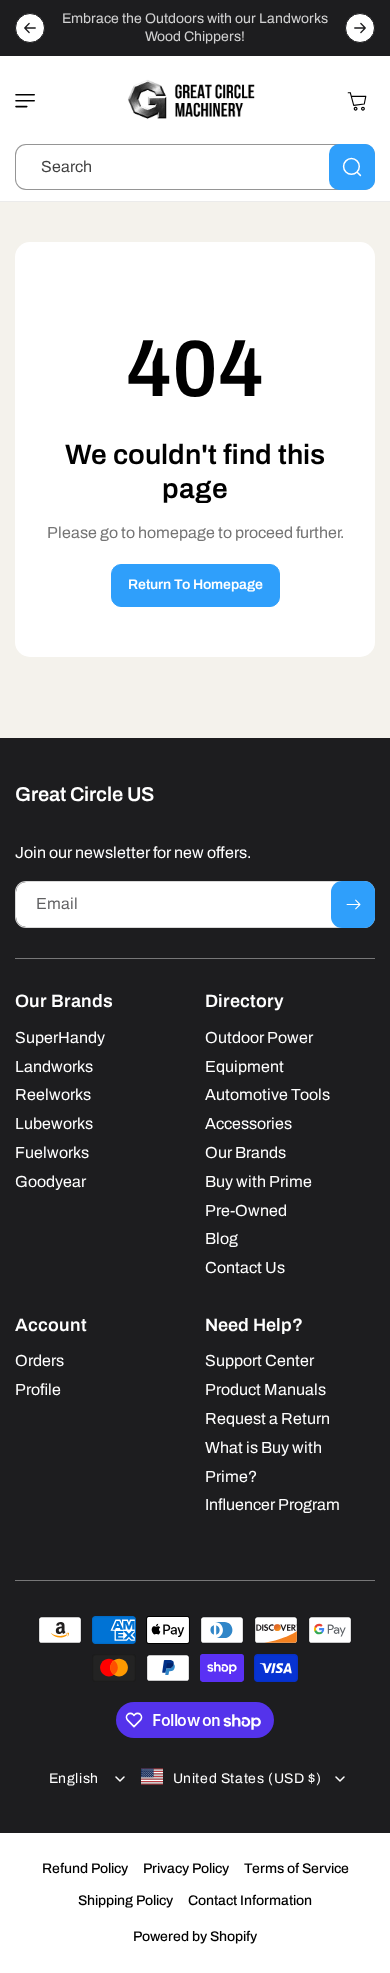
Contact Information (250, 1900)
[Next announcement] (360, 28)
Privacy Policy (186, 1868)
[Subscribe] (353, 904)
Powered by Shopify (195, 1936)
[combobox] (195, 167)
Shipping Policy (125, 1900)
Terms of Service (296, 1868)
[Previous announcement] (30, 28)
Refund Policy (85, 1868)
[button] (30, 101)
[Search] (352, 167)
